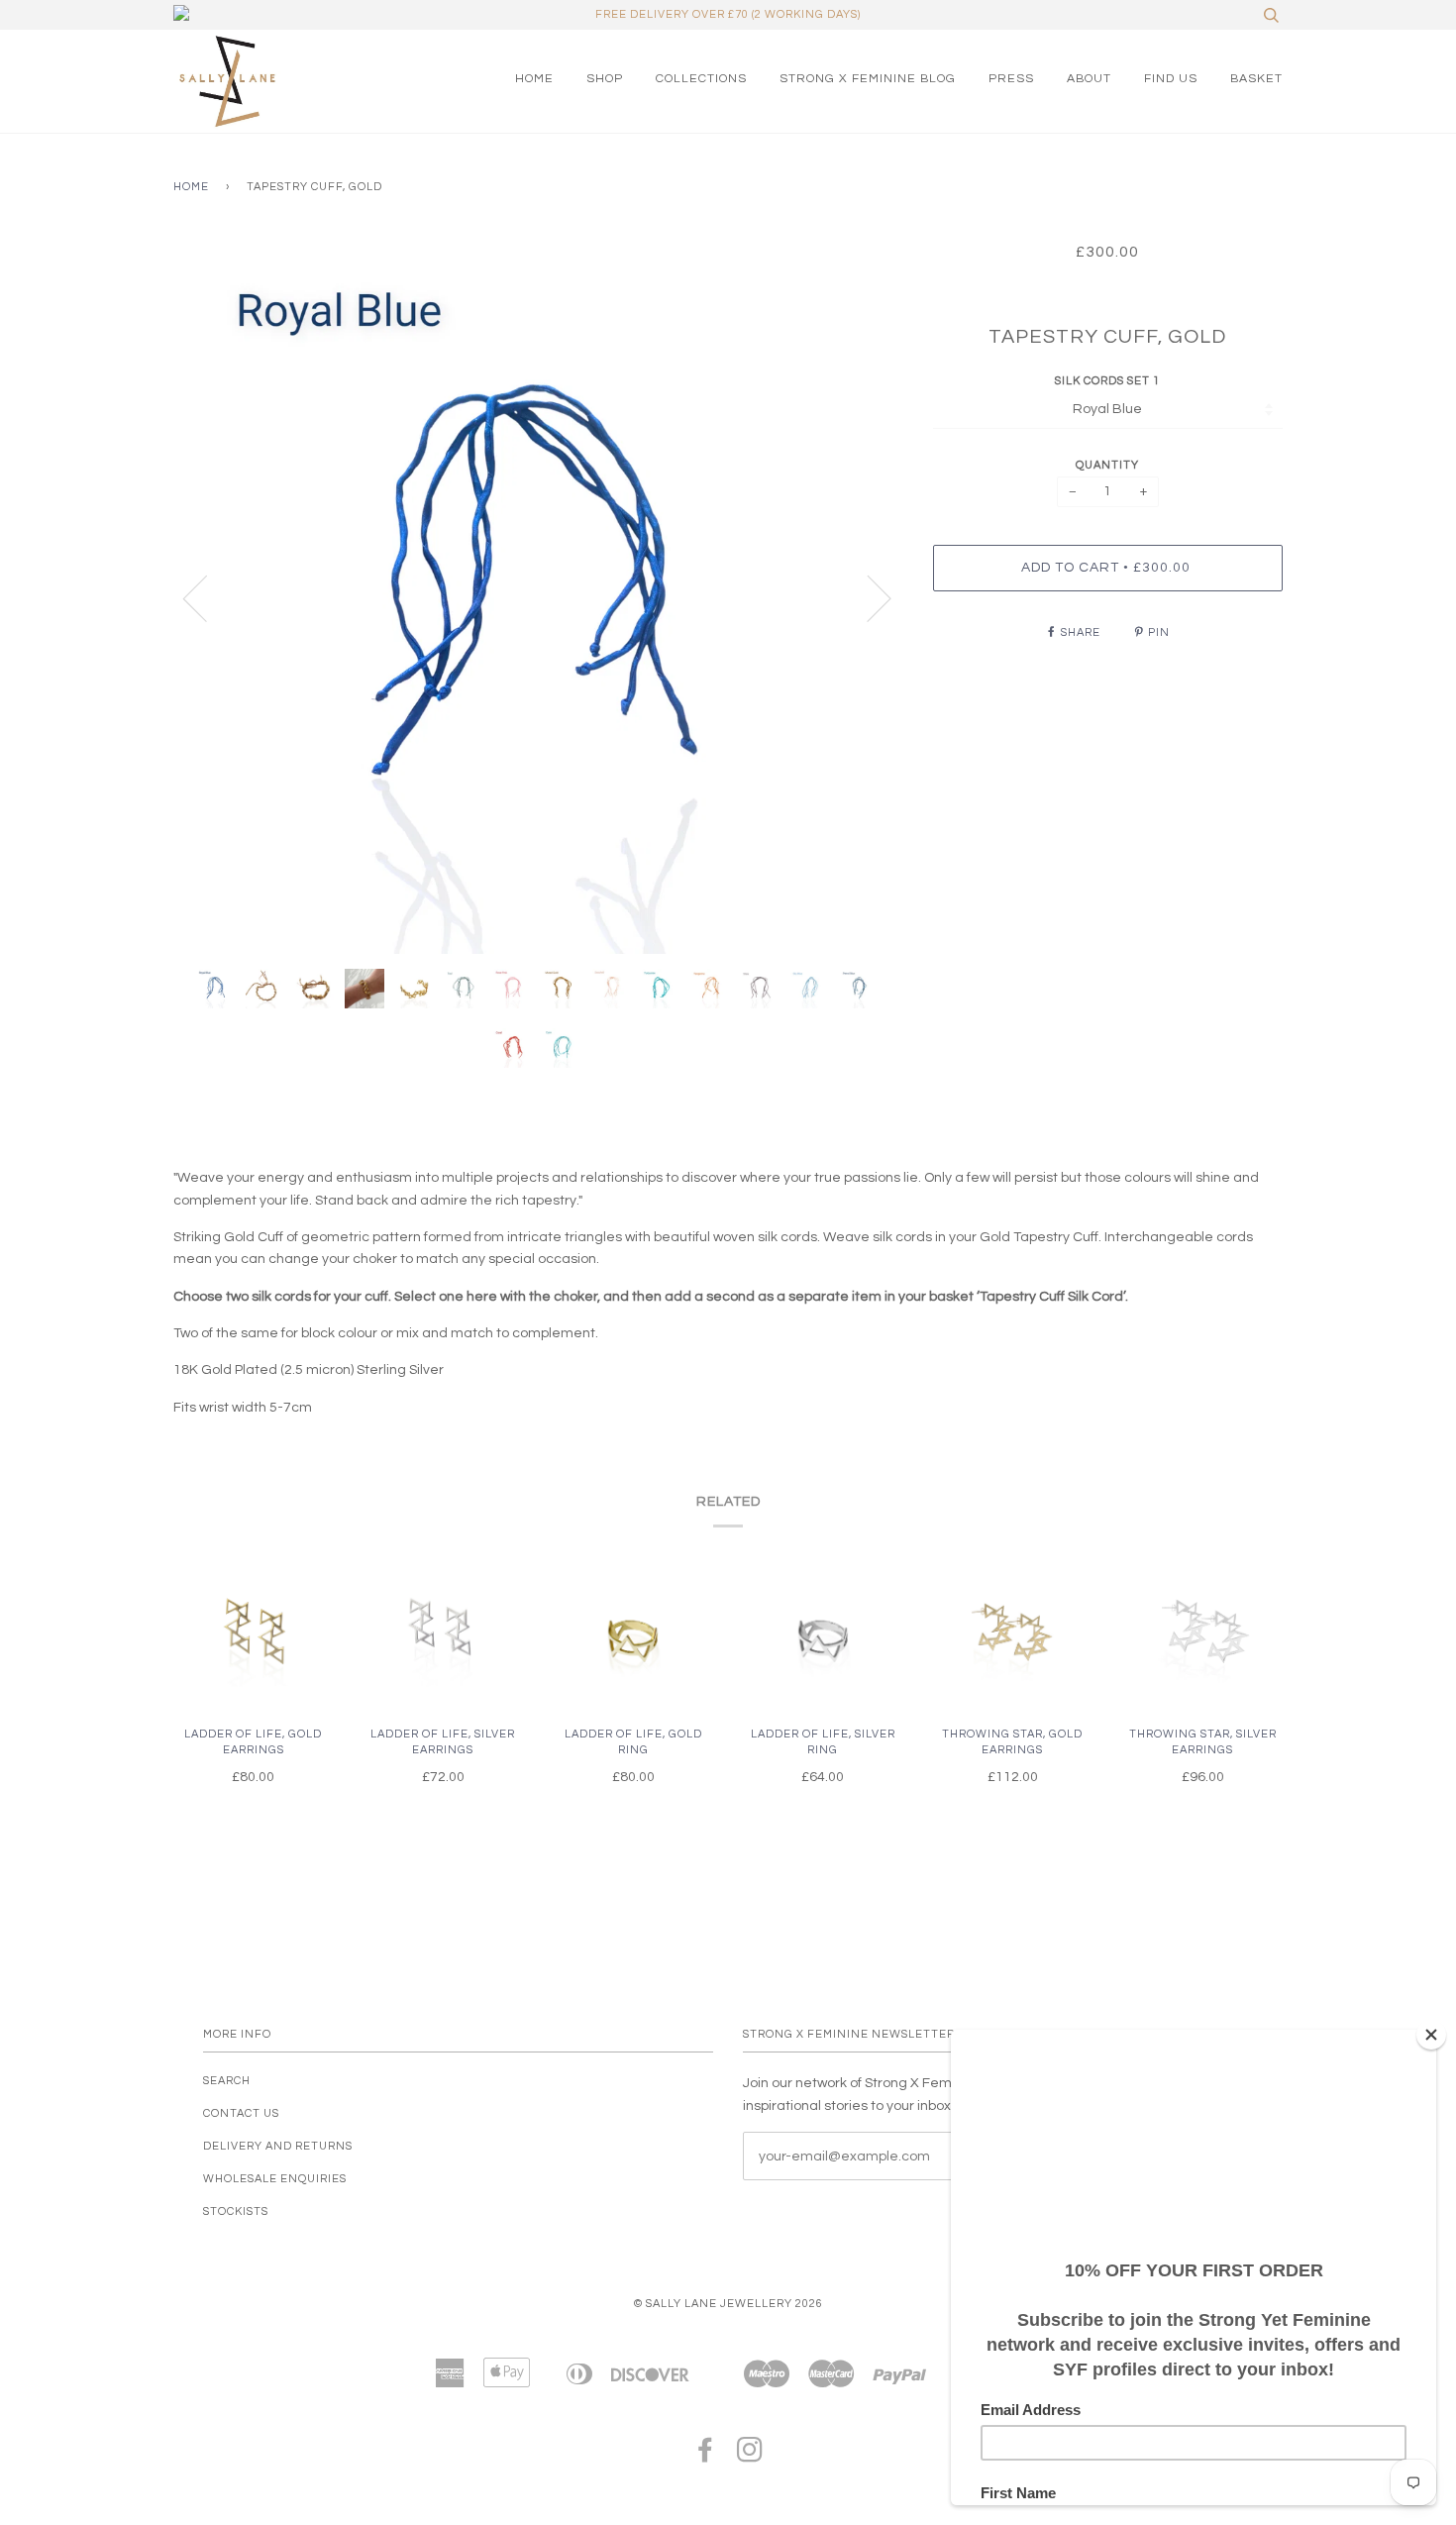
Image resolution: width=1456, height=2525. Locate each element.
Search (227, 2081)
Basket (1256, 79)
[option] (538, 597)
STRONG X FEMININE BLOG (868, 79)
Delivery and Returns (278, 2146)
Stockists (236, 2211)
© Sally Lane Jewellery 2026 (728, 2304)
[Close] (1431, 2035)
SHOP (605, 79)
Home (191, 187)
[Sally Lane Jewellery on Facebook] (706, 2456)
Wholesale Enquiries (275, 2179)
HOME (534, 79)
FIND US (1171, 79)
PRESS (1011, 79)
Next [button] (867, 597)
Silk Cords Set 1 (1107, 381)
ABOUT (1089, 79)
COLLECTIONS (701, 79)
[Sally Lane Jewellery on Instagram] (750, 2456)
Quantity (1107, 465)
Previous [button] (207, 597)
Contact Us (241, 2113)
